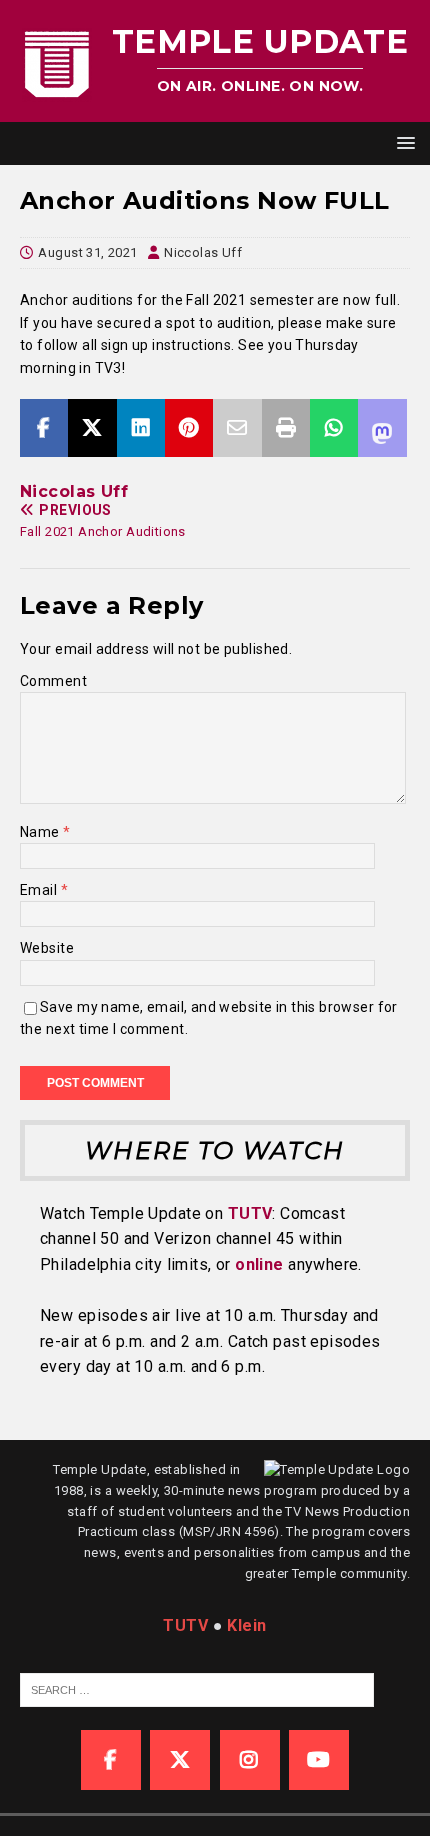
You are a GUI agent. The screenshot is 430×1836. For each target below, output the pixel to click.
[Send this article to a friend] (237, 428)
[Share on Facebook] (44, 428)
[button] (402, 142)
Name (41, 832)
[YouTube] (319, 1760)
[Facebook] (111, 1760)
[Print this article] (286, 428)
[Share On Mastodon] (382, 428)
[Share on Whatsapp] (334, 428)
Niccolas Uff (203, 252)
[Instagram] (250, 1760)
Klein (246, 1625)
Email (40, 890)
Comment (53, 681)
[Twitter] (180, 1760)
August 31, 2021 (87, 252)
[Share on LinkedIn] (141, 428)
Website (47, 948)
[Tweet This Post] (92, 428)
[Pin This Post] (189, 428)
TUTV (250, 1213)
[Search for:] (197, 1689)
